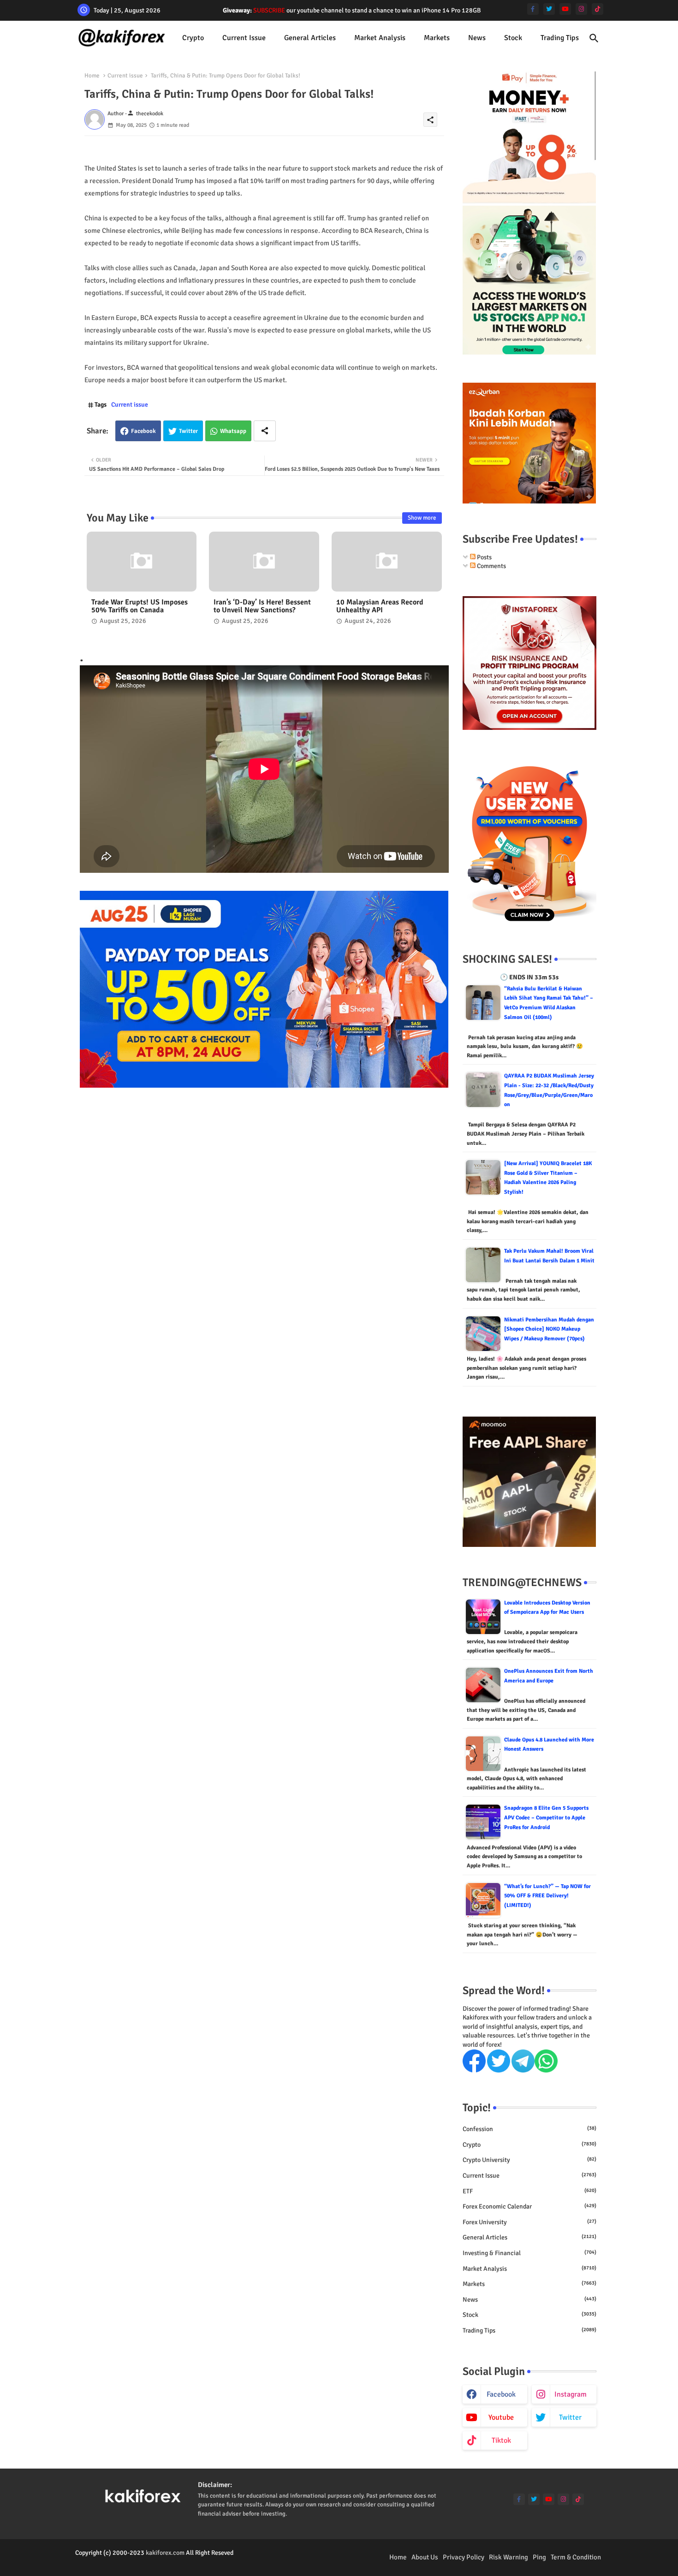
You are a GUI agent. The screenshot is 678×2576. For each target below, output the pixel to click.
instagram (571, 2394)
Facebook (143, 431)
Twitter (188, 431)
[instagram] (581, 9)
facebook (501, 2394)
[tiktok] (598, 9)
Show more (422, 518)
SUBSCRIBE (269, 10)
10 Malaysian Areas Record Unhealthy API (380, 606)
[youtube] (565, 9)
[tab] (193, 38)
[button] (594, 38)
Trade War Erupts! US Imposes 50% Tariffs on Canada (140, 606)
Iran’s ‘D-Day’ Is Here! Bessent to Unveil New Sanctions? (262, 606)
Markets (437, 38)
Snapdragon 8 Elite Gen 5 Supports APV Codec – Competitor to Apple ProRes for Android (546, 1818)
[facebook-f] (533, 9)
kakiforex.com (165, 2553)
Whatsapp (233, 431)
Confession (529, 2129)
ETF (529, 2191)
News (477, 38)
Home (92, 76)
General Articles (310, 38)
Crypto (193, 38)
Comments (491, 566)
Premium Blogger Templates (114, 2562)
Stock (513, 38)
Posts (484, 557)
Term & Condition (576, 2557)
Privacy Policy (464, 2557)
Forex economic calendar (529, 2206)
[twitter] (549, 9)
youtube (501, 2417)
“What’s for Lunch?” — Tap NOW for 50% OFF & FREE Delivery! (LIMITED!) (547, 1896)
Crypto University (529, 2160)
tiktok (501, 2440)
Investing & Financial (529, 2253)
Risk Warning (508, 2557)
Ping (539, 2557)
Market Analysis (380, 38)
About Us (425, 2557)
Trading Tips (560, 38)
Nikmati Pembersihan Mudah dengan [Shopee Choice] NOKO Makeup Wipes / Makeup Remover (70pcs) (549, 1329)
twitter (570, 2417)
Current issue (244, 38)
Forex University (529, 2222)
